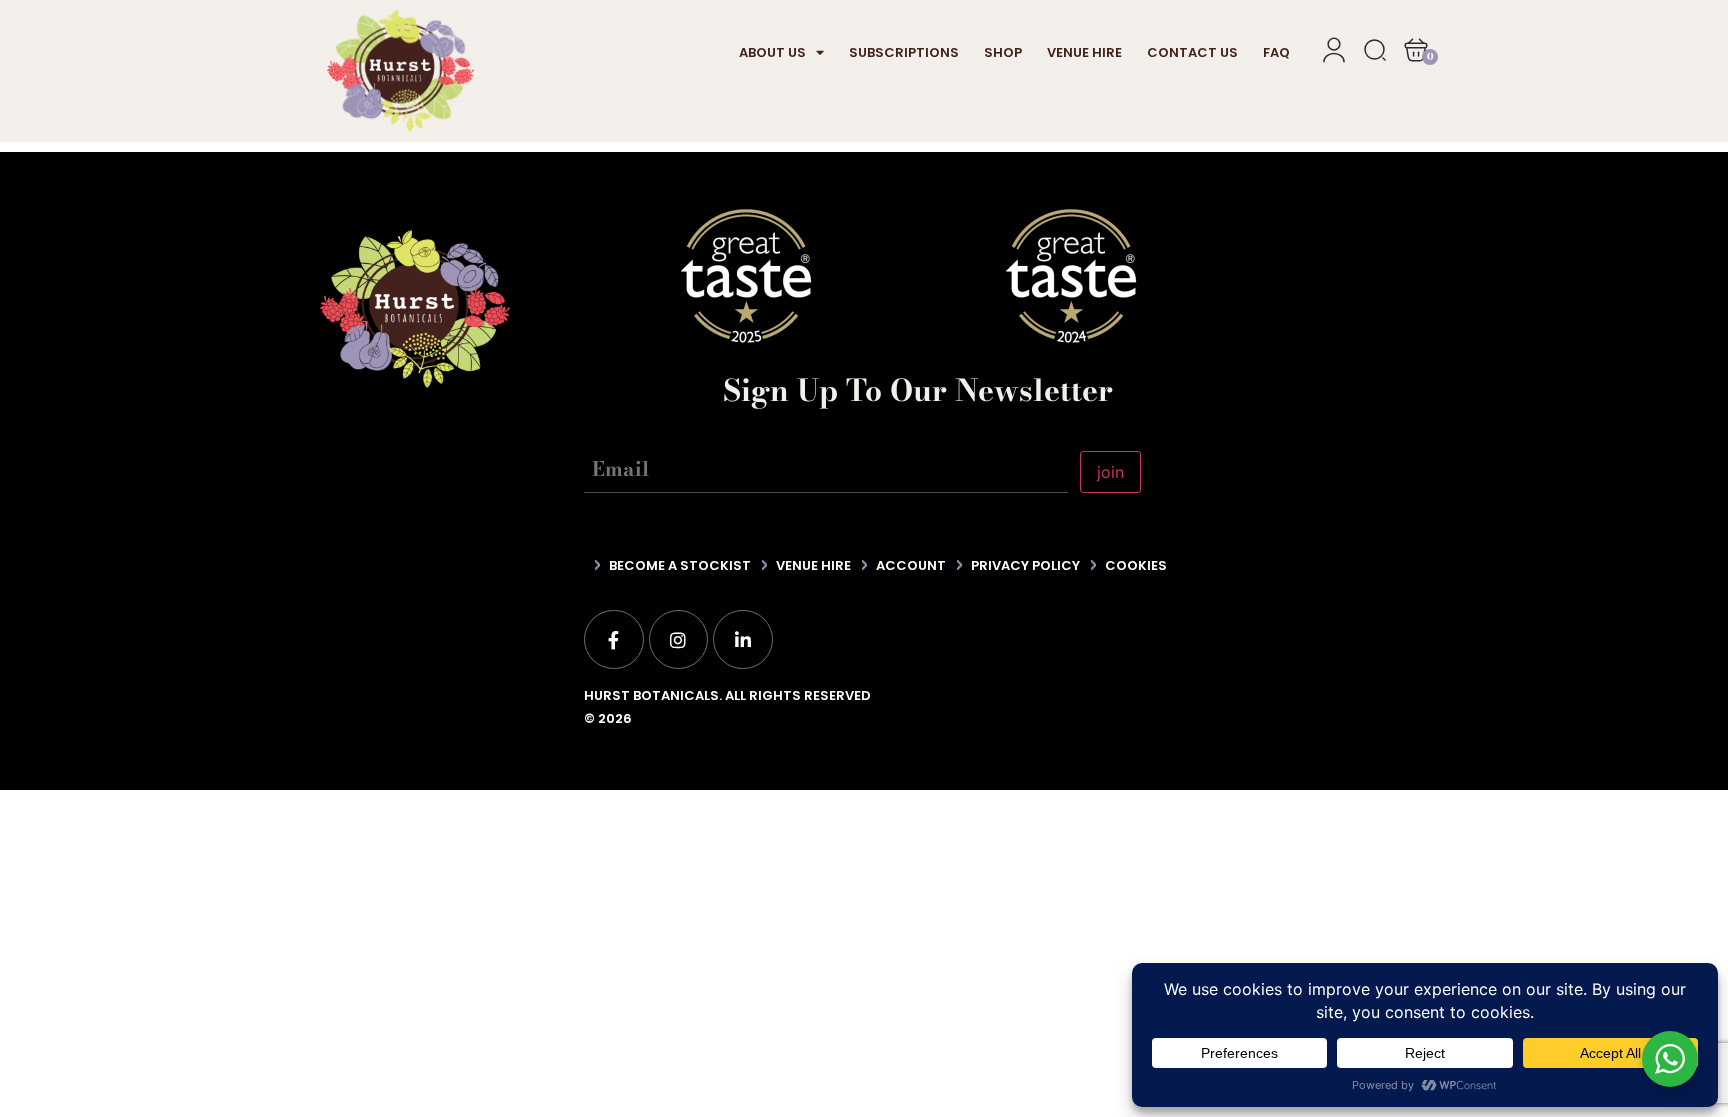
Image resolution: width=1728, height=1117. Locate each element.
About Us (772, 52)
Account (911, 565)
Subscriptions (904, 52)
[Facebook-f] (614, 640)
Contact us (1192, 52)
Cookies (1136, 565)
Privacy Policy (1025, 565)
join (1110, 472)
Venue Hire (1084, 52)
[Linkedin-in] (743, 640)
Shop (1003, 52)
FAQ (1276, 52)
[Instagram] (679, 640)
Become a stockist (680, 565)
